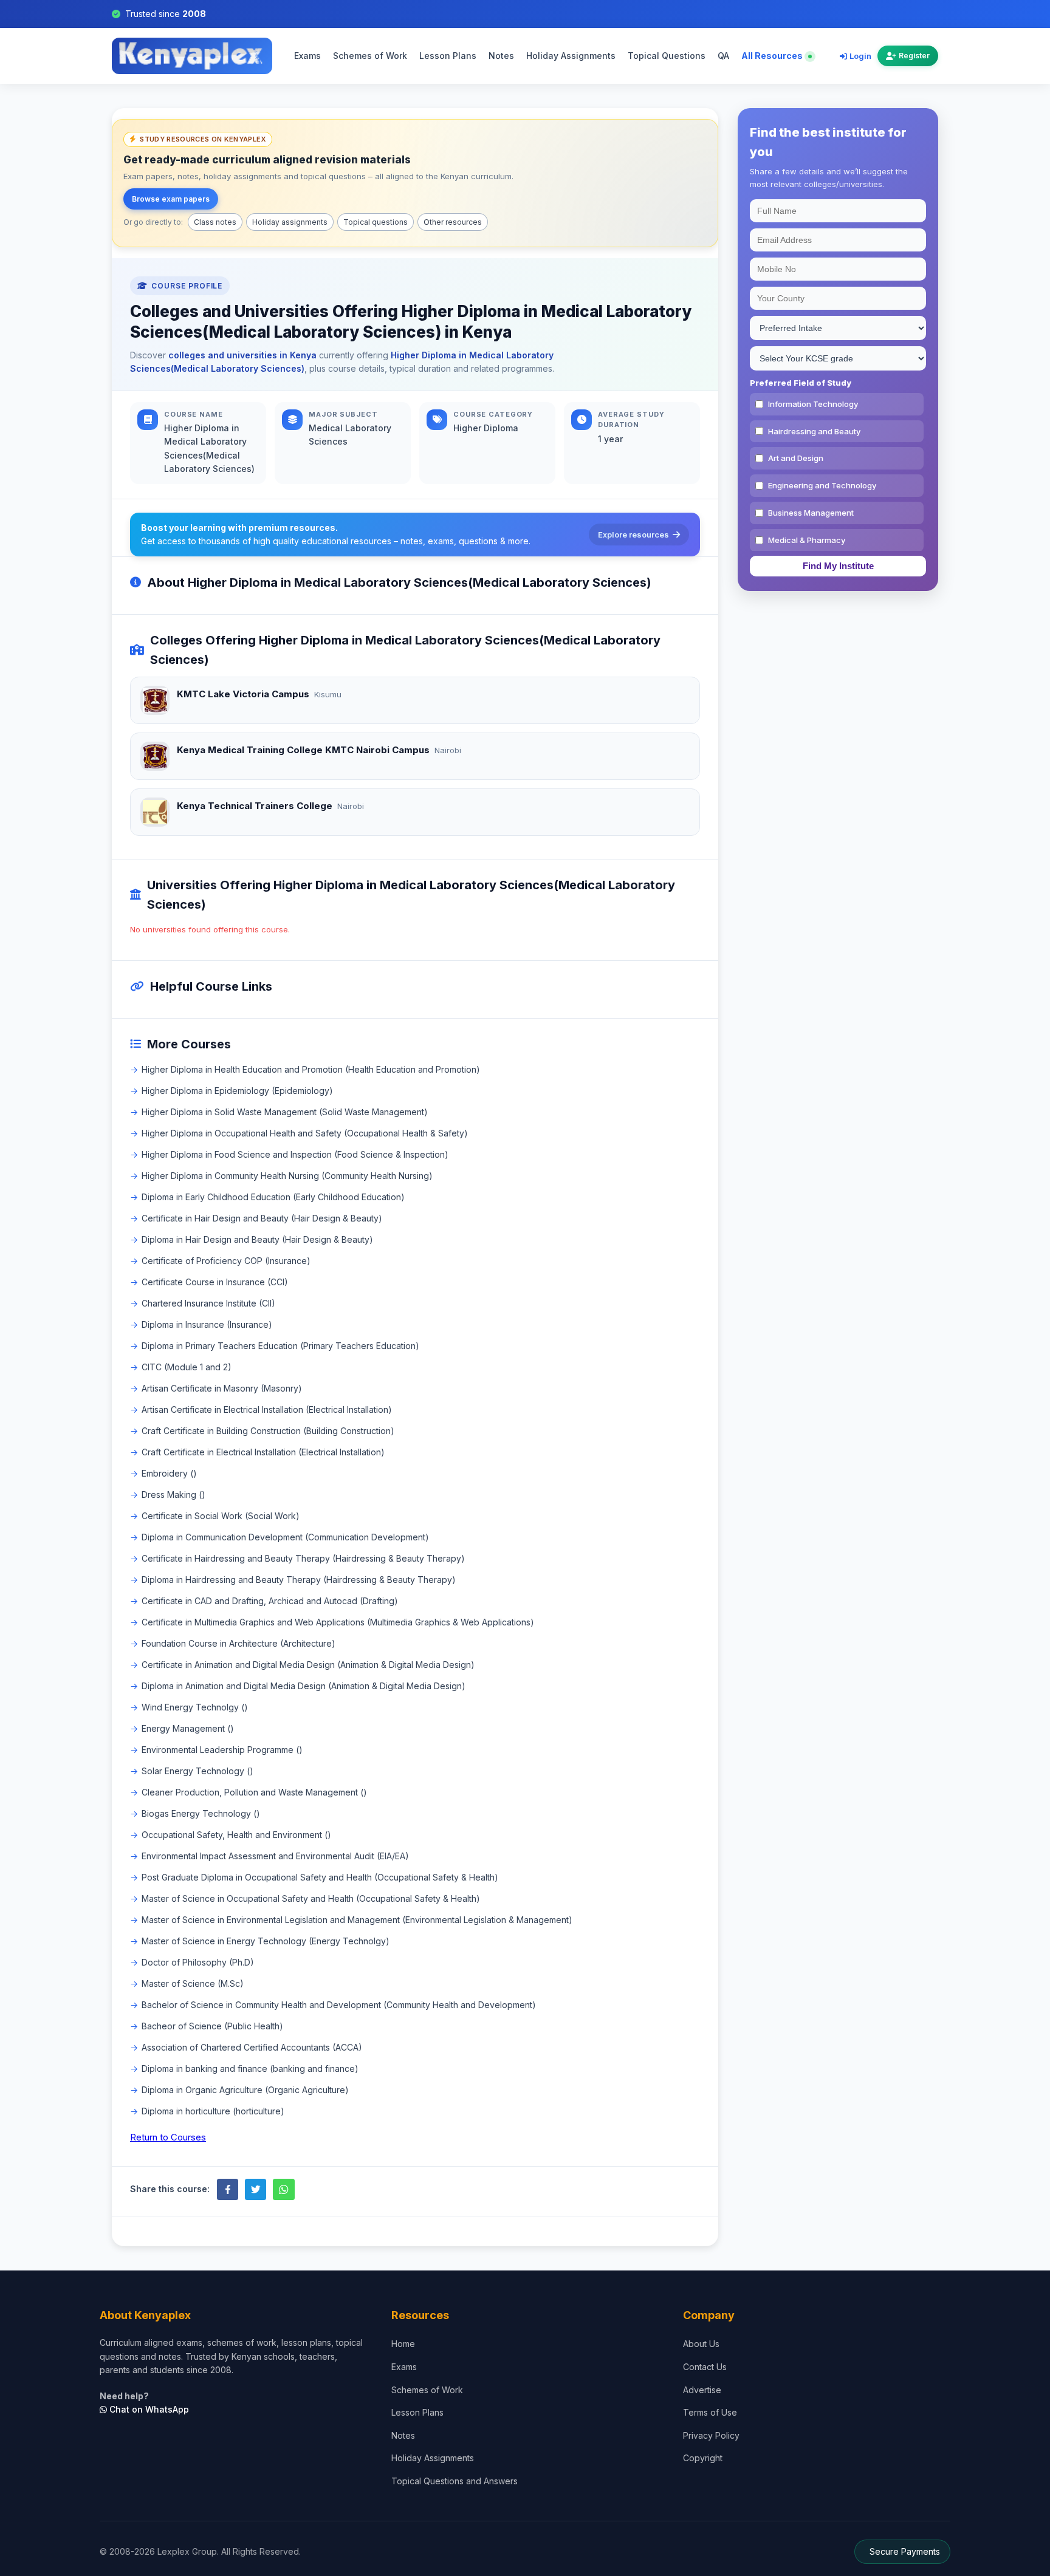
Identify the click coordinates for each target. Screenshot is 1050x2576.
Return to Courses (168, 2137)
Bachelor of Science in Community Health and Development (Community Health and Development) (339, 2005)
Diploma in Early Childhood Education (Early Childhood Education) (273, 1197)
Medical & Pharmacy (807, 540)
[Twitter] (256, 2189)
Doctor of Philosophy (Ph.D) (198, 1962)
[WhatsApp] (283, 2189)
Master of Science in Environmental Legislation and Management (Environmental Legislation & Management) (357, 1920)
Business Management (811, 513)
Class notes (215, 222)
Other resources (453, 222)
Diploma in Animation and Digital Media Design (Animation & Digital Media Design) (304, 1686)
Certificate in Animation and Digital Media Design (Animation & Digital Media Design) (308, 1665)
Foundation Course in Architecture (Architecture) (238, 1643)
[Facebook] (228, 2189)
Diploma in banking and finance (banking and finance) (250, 2069)
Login (860, 56)
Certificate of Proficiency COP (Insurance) (226, 1261)
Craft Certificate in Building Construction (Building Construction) (268, 1431)
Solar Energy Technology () (197, 1771)
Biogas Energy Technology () (201, 1813)
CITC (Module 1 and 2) (187, 1367)
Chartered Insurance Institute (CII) (208, 1303)
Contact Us (705, 2367)
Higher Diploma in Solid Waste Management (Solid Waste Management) (285, 1112)
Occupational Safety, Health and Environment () (236, 1835)
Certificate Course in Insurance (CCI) (215, 1282)
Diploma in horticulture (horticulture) (213, 2111)
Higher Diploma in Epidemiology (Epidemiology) (237, 1091)
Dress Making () (173, 1495)
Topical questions (376, 222)
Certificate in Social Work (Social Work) (221, 1516)
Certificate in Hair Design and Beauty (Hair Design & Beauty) (262, 1218)
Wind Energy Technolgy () (195, 1707)
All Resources (773, 56)
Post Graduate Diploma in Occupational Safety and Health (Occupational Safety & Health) (320, 1877)
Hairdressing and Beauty (814, 431)
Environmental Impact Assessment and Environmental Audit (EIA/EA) (275, 1856)
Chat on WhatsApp (148, 2409)
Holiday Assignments (571, 56)
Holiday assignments (290, 222)
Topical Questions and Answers (455, 2481)
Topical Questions (667, 56)
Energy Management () (188, 1728)
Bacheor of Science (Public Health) (212, 2026)
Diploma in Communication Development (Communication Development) (285, 1537)
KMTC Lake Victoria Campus (243, 694)
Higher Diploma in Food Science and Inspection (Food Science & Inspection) (295, 1154)
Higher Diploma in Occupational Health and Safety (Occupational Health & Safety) (305, 1133)
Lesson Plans (448, 56)
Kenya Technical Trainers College (255, 806)
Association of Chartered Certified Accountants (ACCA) (252, 2047)
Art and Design (796, 458)
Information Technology (813, 404)
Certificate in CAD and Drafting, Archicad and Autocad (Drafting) (270, 1601)
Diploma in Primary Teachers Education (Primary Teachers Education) (280, 1346)
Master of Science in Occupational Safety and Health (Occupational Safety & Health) (311, 1898)
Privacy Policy (711, 2435)
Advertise (702, 2390)
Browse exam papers (171, 199)
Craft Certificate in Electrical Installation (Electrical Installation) (263, 1452)
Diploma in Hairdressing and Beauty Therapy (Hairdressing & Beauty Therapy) (299, 1580)
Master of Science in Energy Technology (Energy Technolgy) (266, 1941)
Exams (307, 56)
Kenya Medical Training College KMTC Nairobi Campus (303, 750)
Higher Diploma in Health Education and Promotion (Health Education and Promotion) (311, 1069)
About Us (701, 2344)
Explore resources (633, 535)
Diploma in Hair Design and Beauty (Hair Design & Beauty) (257, 1239)
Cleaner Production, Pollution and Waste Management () (254, 1792)
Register (914, 56)
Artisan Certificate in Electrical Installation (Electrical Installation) (267, 1409)
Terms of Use (710, 2412)
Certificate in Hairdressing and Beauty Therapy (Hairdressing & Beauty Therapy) (303, 1558)
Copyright (703, 2458)
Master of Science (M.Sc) (193, 1983)
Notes (501, 56)
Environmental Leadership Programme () (222, 1750)
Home (403, 2344)
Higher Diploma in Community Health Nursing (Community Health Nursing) (287, 1176)
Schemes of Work (370, 56)
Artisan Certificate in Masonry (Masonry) (222, 1388)
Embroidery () (169, 1473)
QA (723, 56)
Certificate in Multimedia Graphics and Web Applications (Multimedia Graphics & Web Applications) (338, 1622)
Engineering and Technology (822, 485)
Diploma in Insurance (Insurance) (207, 1324)
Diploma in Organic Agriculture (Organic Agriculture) (245, 2090)
